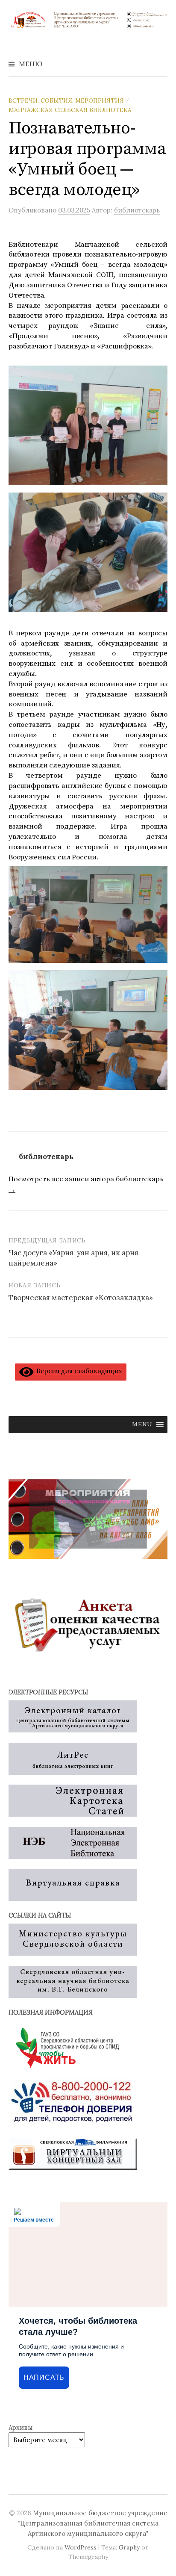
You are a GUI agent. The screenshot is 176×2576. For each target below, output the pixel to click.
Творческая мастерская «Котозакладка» (81, 1298)
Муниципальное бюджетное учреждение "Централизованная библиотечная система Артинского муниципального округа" (92, 2523)
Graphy (129, 2547)
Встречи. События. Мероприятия (66, 100)
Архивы (21, 2427)
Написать (44, 2377)
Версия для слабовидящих (78, 1371)
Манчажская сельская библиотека (70, 110)
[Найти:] (160, 64)
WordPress (81, 2547)
